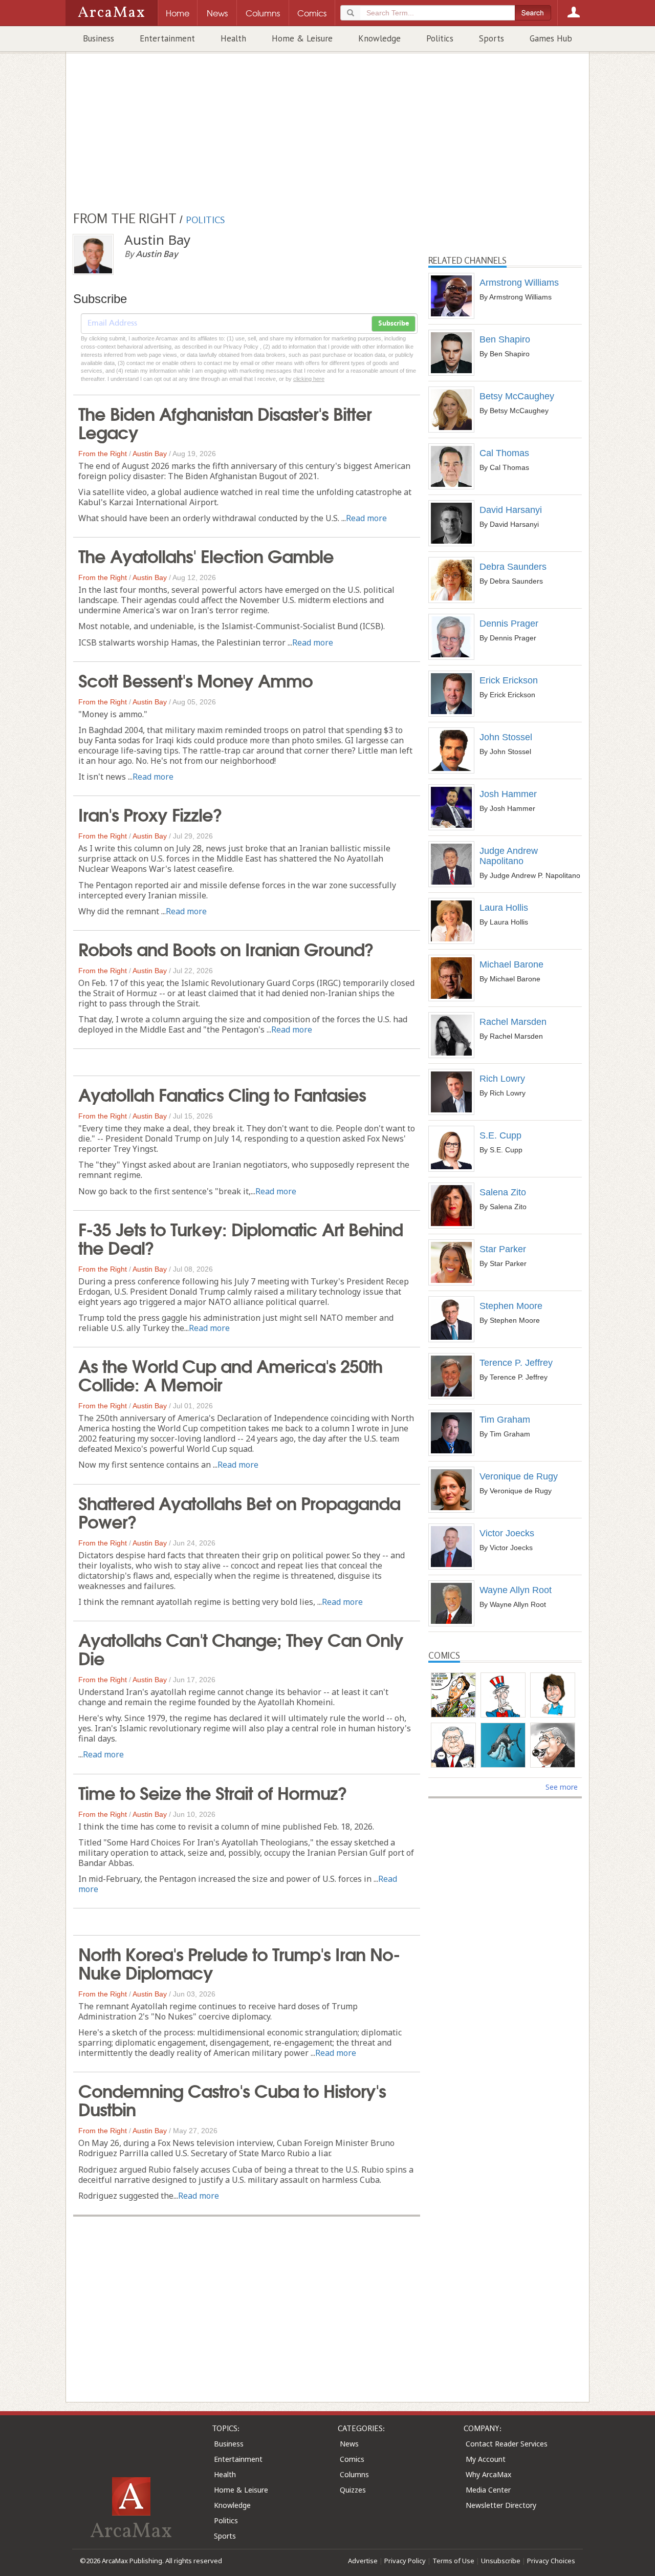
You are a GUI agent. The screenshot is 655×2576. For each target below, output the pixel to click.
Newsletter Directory (501, 2505)
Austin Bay (150, 454)
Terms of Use (453, 2561)
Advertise (363, 2561)
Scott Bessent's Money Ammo (195, 679)
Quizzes (353, 2490)
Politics (440, 38)
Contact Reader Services (507, 2444)
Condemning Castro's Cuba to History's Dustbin (232, 2099)
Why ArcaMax (488, 2474)
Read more (366, 518)
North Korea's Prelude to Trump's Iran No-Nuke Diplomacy (239, 1962)
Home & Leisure (302, 38)
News (349, 2444)
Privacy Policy (405, 2561)
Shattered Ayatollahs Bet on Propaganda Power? (239, 1511)
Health (233, 38)
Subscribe (394, 324)
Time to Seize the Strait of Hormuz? (213, 1792)
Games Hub (551, 38)
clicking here (309, 379)
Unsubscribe (501, 2561)
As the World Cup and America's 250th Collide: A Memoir (230, 1374)
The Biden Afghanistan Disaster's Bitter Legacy (225, 422)
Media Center (488, 2490)
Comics (352, 2459)
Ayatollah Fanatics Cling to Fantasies (222, 1093)
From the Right (103, 454)
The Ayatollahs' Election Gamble (206, 555)
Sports (492, 38)
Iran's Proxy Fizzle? (150, 813)
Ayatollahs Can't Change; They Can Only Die (241, 1648)
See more (562, 1787)
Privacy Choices (551, 2561)
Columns (354, 2474)
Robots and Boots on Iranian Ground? (226, 948)
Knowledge (379, 38)
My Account (486, 2459)
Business (99, 38)
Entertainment (167, 38)
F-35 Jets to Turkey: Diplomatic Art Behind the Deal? (241, 1237)
